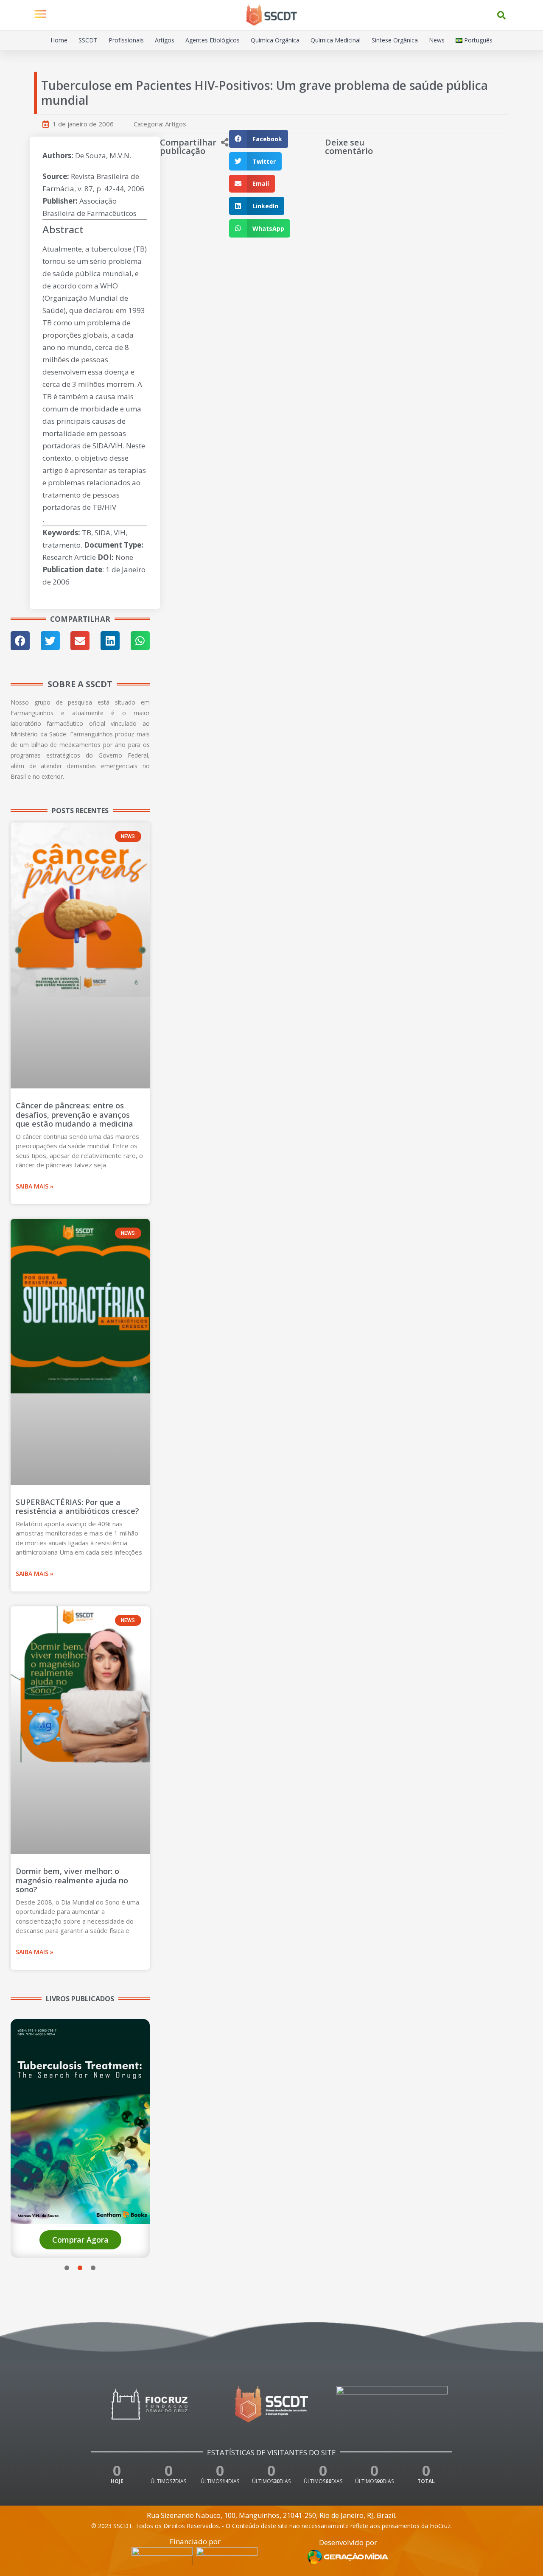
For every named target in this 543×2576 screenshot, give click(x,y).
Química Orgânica (275, 40)
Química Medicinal (336, 40)
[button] (501, 15)
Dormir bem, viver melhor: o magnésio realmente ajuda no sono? (72, 1880)
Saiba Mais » (35, 1186)
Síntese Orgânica (395, 40)
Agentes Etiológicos (213, 40)
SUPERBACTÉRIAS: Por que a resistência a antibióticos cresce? (77, 1507)
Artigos (165, 40)
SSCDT (88, 40)
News (437, 40)
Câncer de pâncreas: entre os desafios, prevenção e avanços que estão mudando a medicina (74, 1115)
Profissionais (126, 40)
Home (59, 40)
